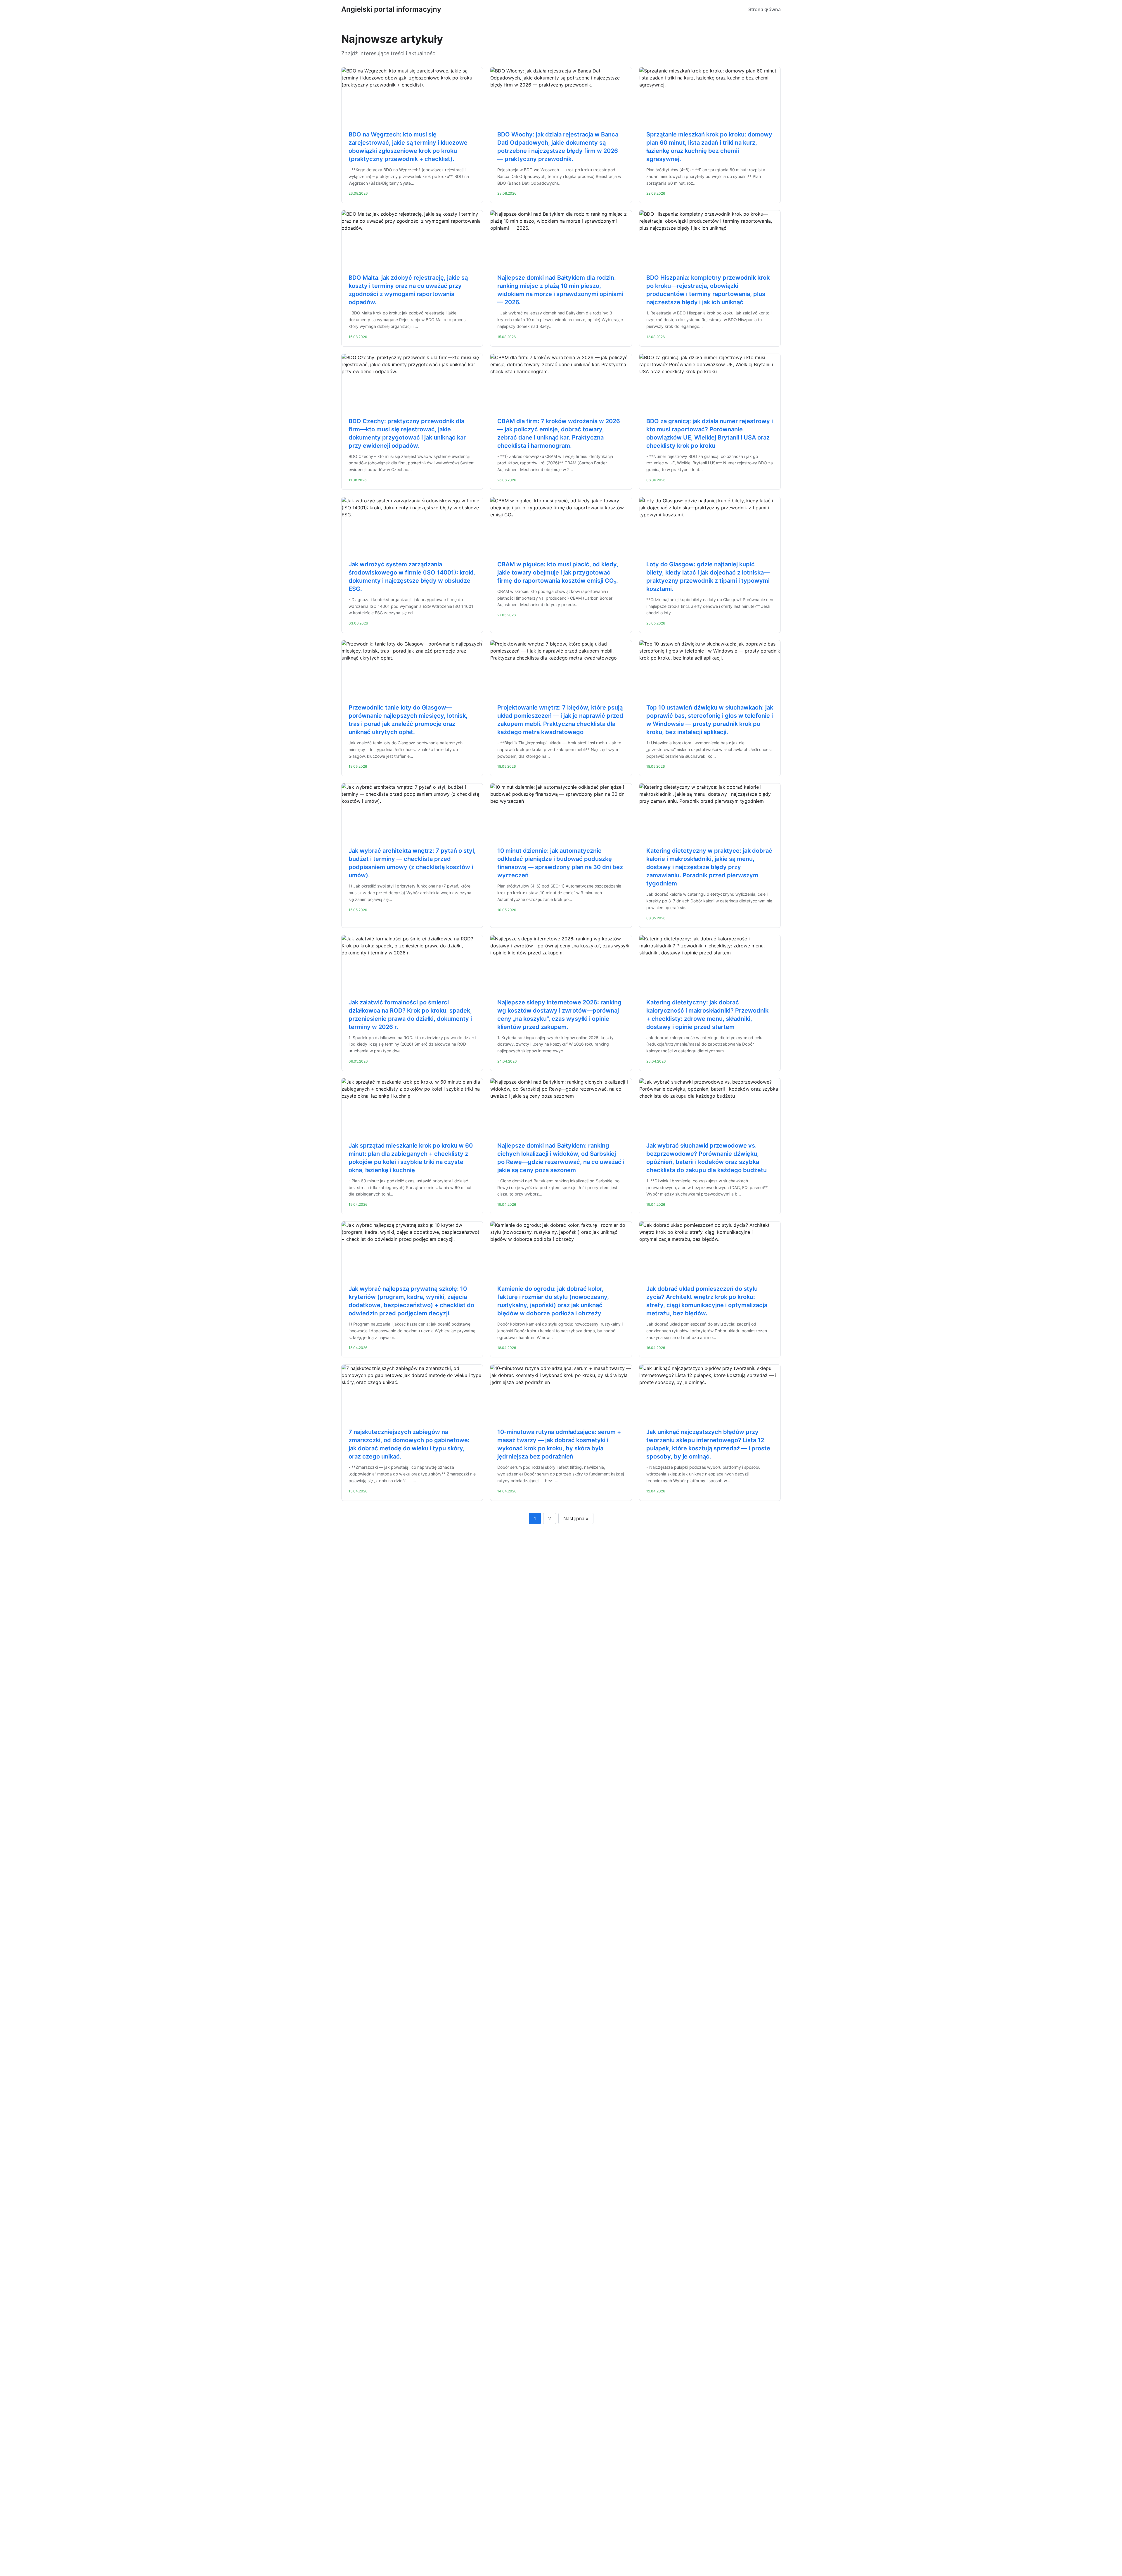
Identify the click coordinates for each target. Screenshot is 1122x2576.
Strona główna (765, 9)
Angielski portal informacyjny (391, 9)
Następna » (576, 1518)
